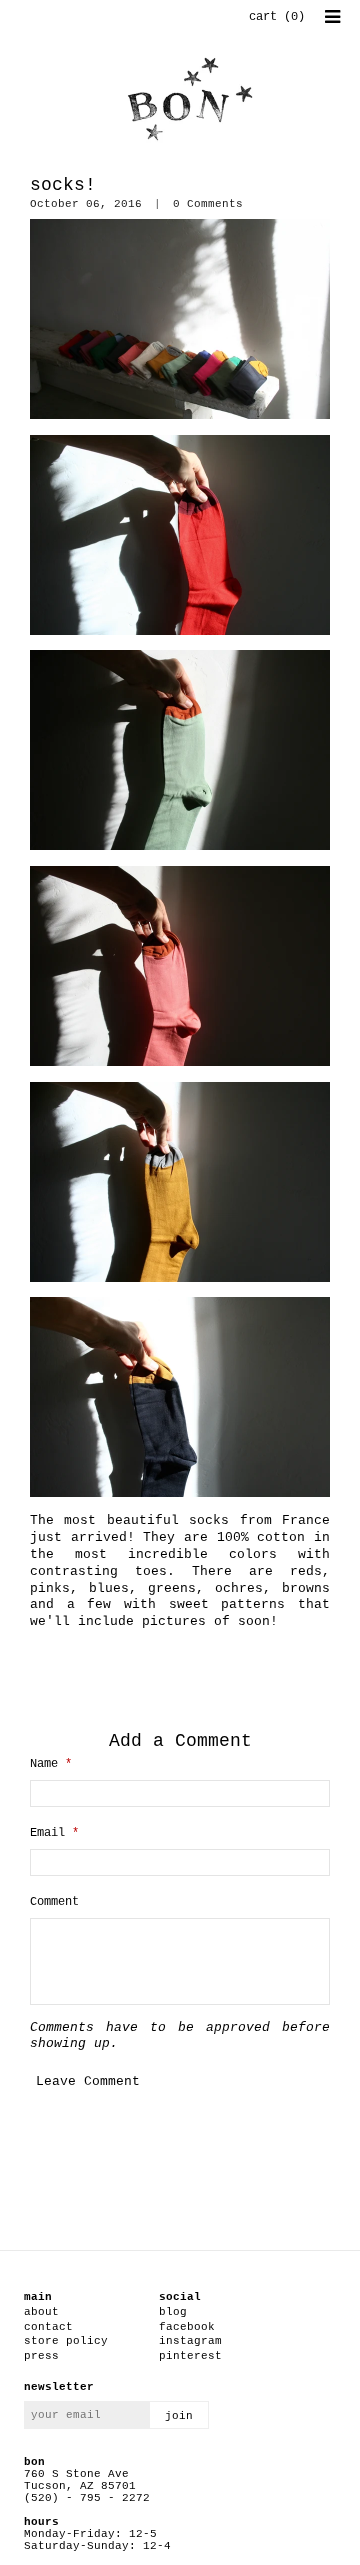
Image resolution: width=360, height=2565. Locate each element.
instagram (190, 2341)
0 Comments (208, 204)
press (41, 2356)
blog (173, 2312)
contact (48, 2327)
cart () (277, 17)
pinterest (190, 2356)
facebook (187, 2327)
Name (51, 1764)
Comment (54, 1902)
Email (54, 1833)
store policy (66, 2341)
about (41, 2312)
